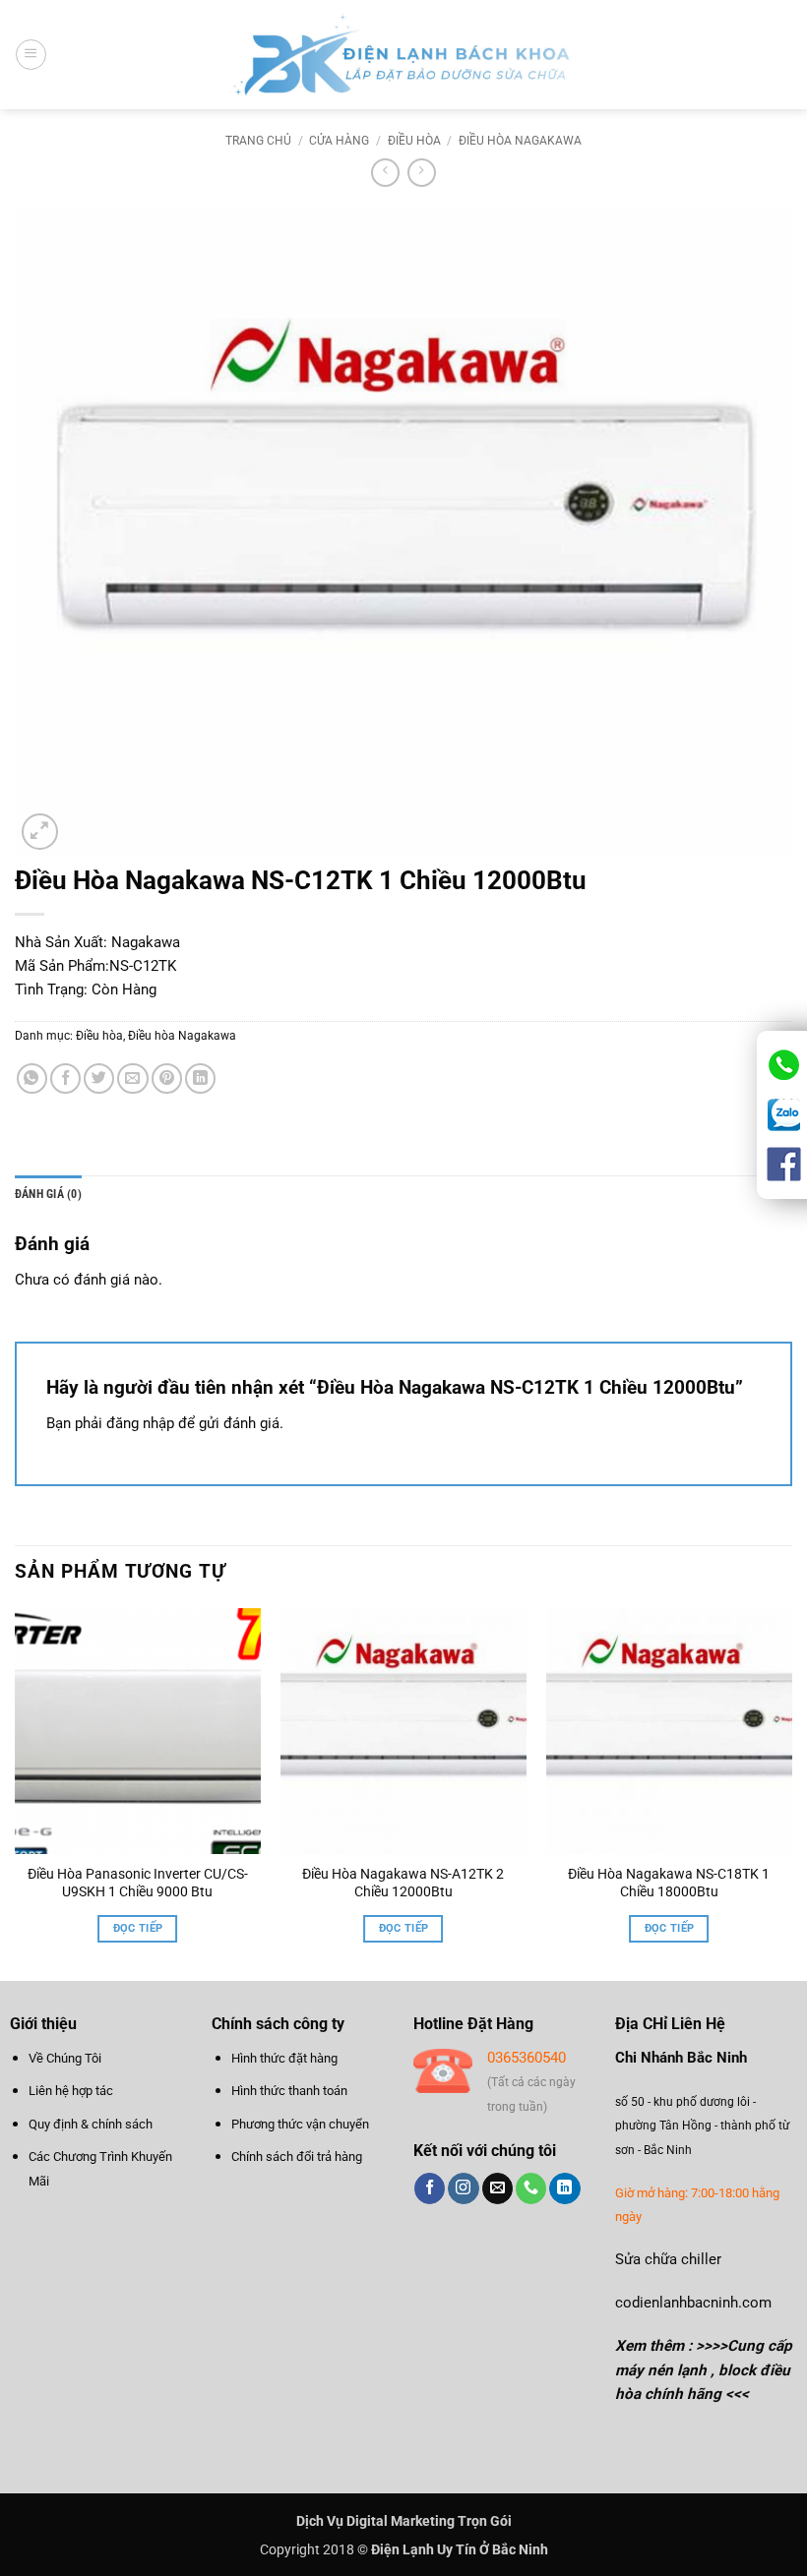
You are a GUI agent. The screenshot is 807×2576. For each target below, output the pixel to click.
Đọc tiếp (138, 1928)
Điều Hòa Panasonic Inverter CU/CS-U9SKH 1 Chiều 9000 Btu (138, 1883)
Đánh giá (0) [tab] (48, 1194)
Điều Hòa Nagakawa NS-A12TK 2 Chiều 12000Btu (403, 1883)
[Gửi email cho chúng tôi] (497, 2188)
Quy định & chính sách (91, 2124)
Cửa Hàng (339, 141)
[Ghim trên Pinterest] (167, 1078)
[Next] (791, 1793)
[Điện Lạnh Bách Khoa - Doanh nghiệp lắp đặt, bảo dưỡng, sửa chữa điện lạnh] (404, 55)
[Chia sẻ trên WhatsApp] (32, 1078)
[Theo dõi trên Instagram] (463, 2188)
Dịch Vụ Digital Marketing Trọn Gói (404, 2521)
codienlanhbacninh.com (693, 2303)
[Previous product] (422, 173)
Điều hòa (414, 141)
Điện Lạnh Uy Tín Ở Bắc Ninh (460, 2549)
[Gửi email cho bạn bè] (132, 1078)
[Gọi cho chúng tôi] (531, 2188)
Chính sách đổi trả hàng (297, 2157)
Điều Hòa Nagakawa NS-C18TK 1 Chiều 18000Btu (669, 1883)
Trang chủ (258, 141)
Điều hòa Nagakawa (520, 141)
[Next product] (385, 173)
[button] (31, 54)
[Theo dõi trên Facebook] (430, 2188)
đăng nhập (140, 1423)
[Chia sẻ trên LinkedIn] (200, 1078)
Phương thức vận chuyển (300, 2124)
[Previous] (16, 1793)
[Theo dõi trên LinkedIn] (564, 2188)
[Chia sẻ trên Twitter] (99, 1078)
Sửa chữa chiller (668, 2259)
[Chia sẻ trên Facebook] (65, 1078)
